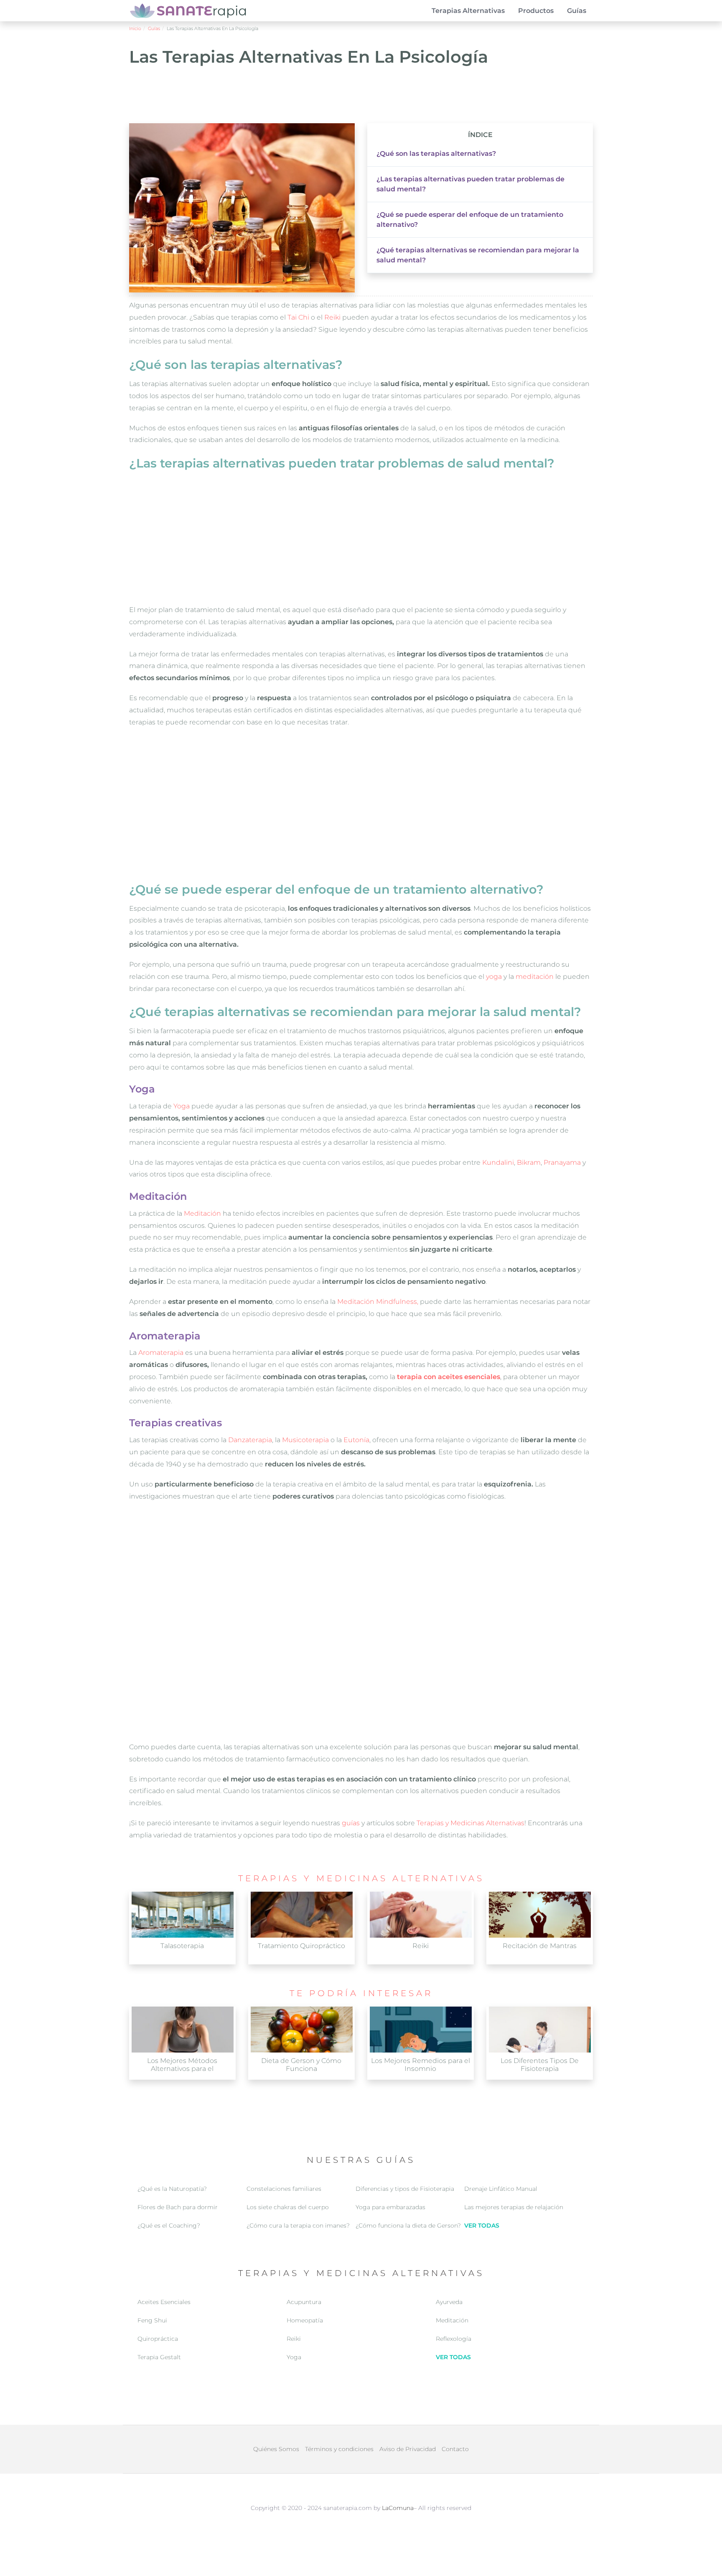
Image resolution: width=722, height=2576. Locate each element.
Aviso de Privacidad (408, 2449)
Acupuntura (304, 2302)
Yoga (182, 1106)
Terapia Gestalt (159, 2357)
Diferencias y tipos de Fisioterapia (405, 2189)
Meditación (202, 1213)
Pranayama (562, 1162)
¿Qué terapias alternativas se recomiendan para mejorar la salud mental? (478, 255)
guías (351, 1823)
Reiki (332, 317)
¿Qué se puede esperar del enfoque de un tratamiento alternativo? (470, 220)
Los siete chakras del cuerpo (288, 2207)
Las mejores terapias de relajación (514, 2207)
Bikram (529, 1162)
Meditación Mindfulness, (378, 1302)
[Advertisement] (361, 98)
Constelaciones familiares (284, 2189)
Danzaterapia (250, 1440)
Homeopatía (305, 2320)
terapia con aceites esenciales (449, 1377)
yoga (494, 977)
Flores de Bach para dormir (178, 2207)
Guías (577, 11)
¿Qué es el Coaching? (169, 2225)
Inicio (135, 28)
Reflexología (454, 2339)
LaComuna (398, 2508)
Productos (536, 11)
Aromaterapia (161, 1353)
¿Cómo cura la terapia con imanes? (298, 2225)
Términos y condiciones (339, 2449)
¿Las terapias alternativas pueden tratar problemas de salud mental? (470, 184)
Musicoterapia (305, 1440)
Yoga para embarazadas (390, 2207)
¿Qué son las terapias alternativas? (436, 154)
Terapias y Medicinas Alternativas (470, 1823)
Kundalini (498, 1162)
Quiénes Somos (276, 2449)
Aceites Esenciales (164, 2302)
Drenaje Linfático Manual (501, 2189)
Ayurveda (449, 2302)
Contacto (455, 2449)
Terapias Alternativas (468, 11)
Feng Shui (152, 2320)
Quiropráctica (158, 2339)
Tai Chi (298, 317)
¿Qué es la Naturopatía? (172, 2189)
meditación (535, 977)
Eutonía (356, 1440)
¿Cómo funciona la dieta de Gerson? (408, 2225)
